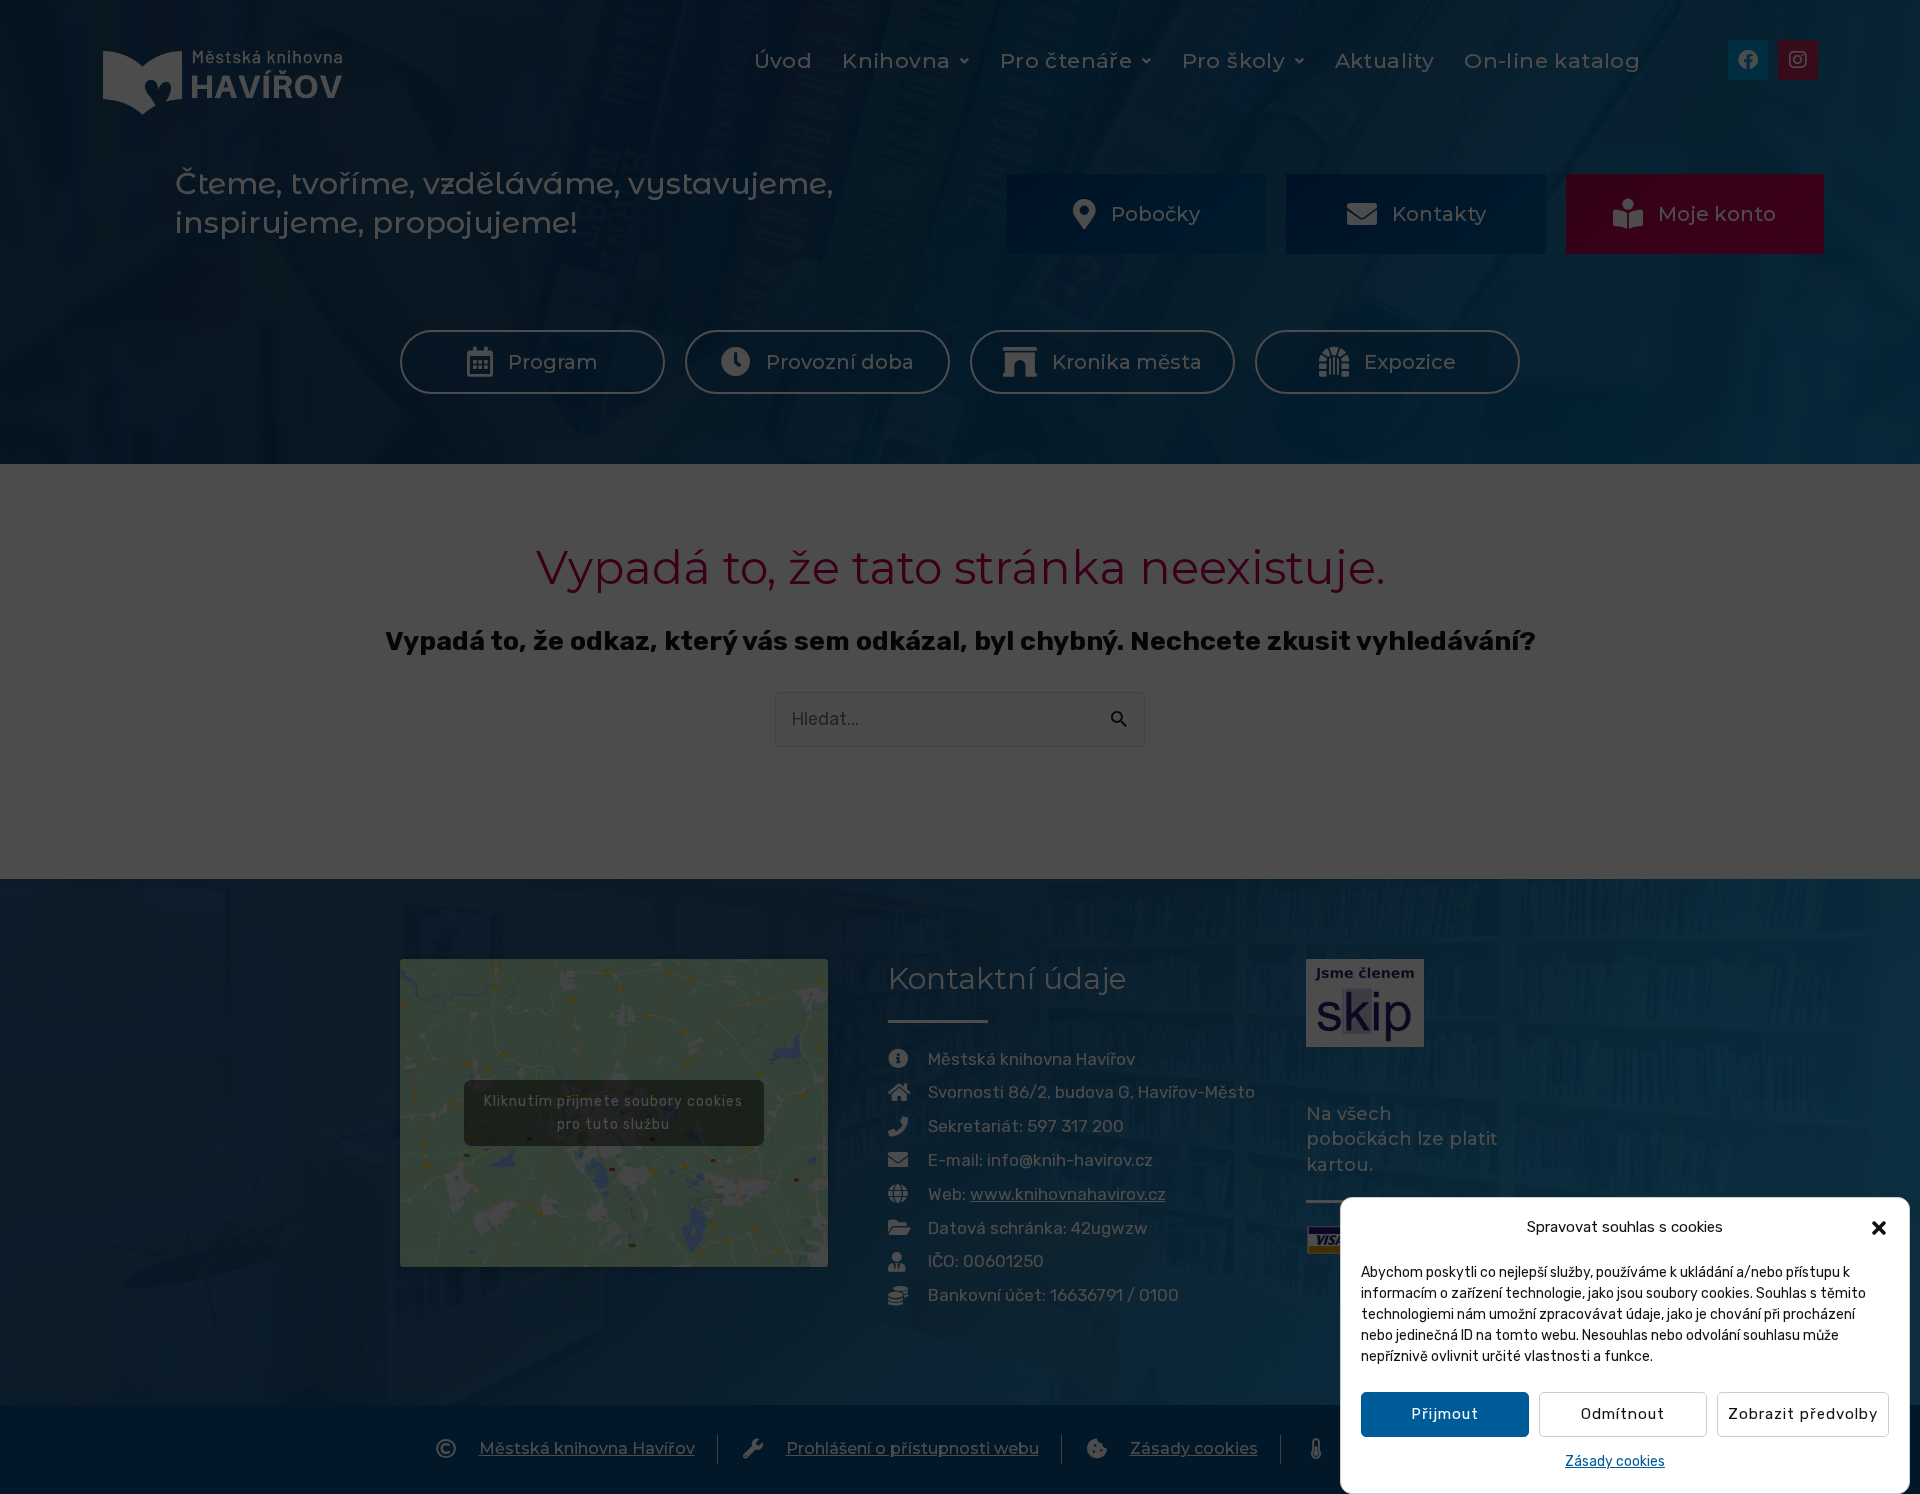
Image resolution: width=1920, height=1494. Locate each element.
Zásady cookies (1615, 1462)
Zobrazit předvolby (1803, 1415)
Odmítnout (1623, 1415)
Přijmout (1445, 1415)
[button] (1879, 1228)
